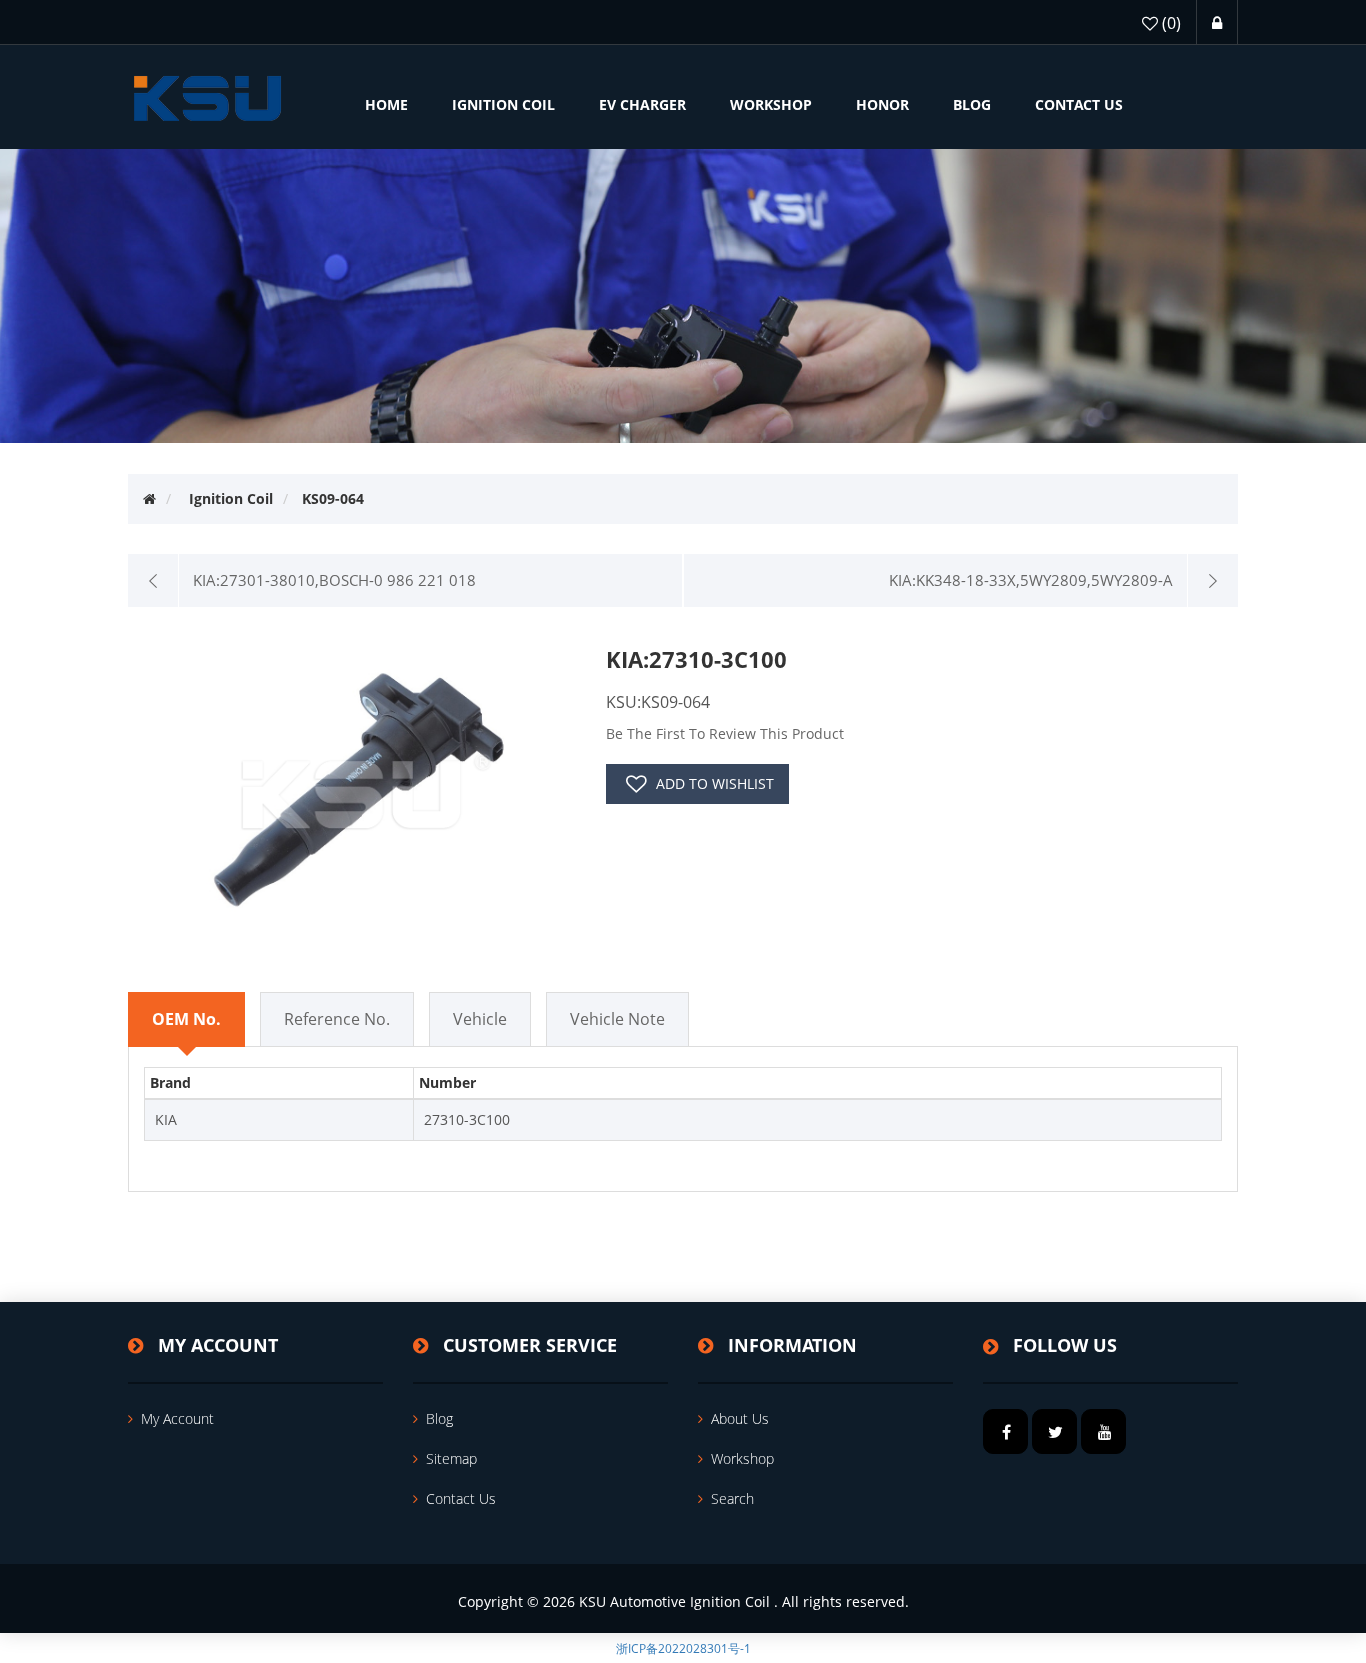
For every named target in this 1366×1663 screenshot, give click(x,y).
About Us (740, 1418)
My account (177, 1418)
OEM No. (186, 1019)
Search (732, 1498)
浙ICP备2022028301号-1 (683, 1648)
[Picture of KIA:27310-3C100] (359, 788)
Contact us (461, 1498)
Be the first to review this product (725, 733)
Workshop (742, 1458)
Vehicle (480, 1019)
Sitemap (451, 1458)
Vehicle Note (617, 1019)
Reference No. (337, 1019)
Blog (439, 1418)
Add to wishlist (715, 783)
